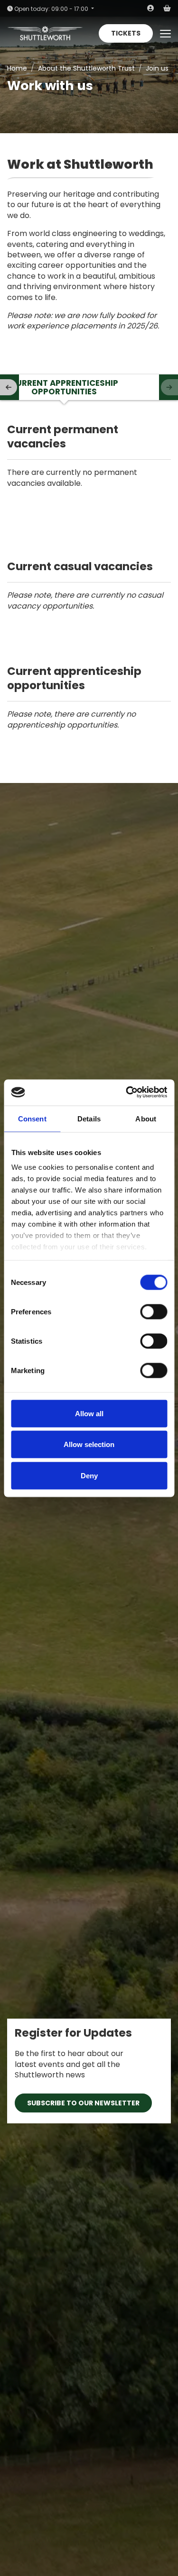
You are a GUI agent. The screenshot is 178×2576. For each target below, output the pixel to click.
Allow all (89, 1413)
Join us (157, 68)
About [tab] (146, 1118)
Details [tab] (89, 1118)
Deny (89, 1475)
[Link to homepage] (45, 33)
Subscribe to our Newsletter (83, 2103)
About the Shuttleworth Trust (86, 68)
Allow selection (89, 1444)
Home (17, 68)
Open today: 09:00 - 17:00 (51, 9)
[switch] (154, 1311)
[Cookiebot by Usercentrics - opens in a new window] (127, 1092)
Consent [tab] (32, 1118)
